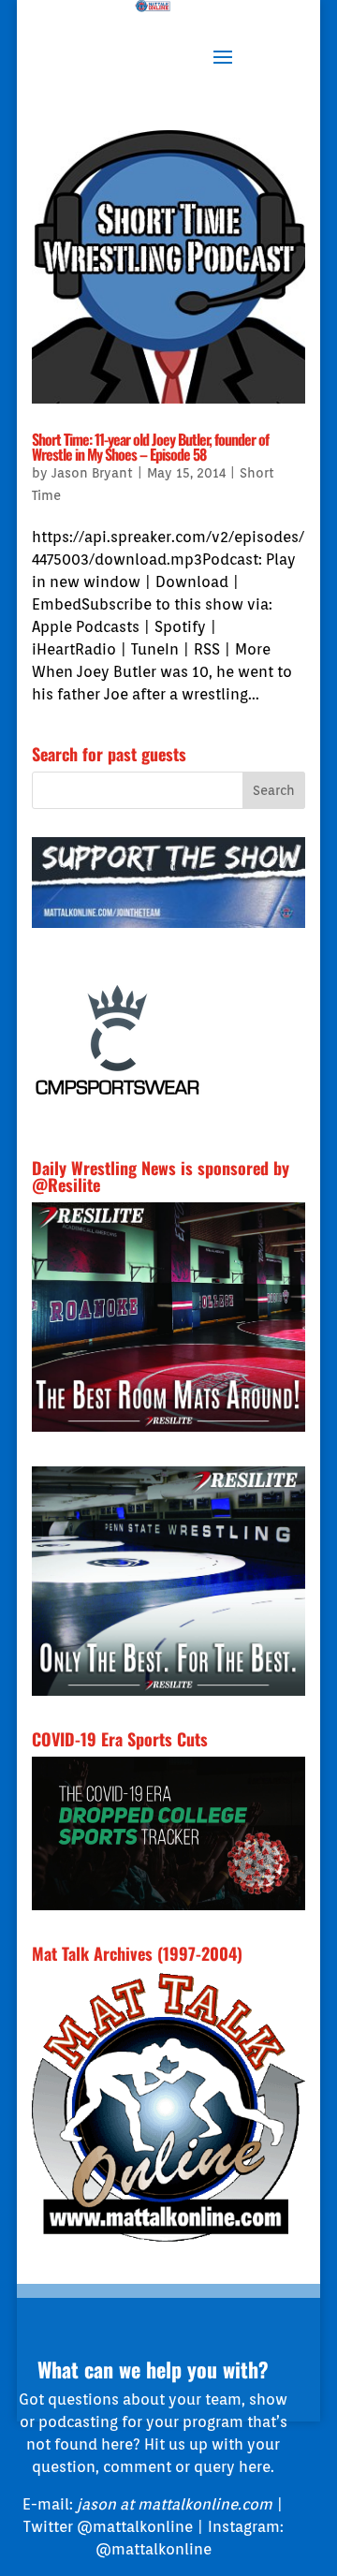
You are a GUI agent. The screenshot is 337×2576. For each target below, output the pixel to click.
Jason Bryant (92, 473)
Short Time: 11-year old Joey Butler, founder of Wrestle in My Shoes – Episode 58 (150, 447)
